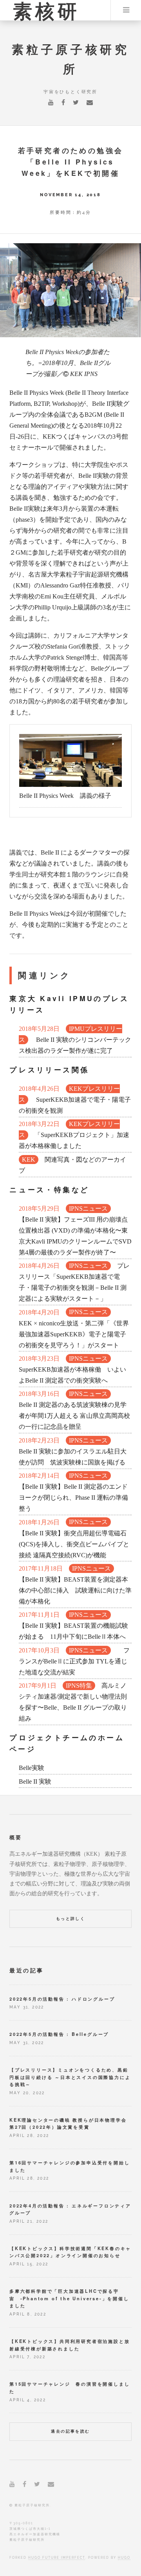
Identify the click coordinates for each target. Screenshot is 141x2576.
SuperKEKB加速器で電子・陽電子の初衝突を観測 (75, 1100)
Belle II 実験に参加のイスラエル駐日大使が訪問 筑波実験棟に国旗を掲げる (73, 1451)
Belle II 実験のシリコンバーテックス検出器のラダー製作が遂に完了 (75, 1040)
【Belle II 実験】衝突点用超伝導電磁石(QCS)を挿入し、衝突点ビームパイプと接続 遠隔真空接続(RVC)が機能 (74, 1539)
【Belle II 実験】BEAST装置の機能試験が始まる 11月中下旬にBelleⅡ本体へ (73, 1626)
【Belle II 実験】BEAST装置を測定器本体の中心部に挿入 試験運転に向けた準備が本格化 (75, 1585)
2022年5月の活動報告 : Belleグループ (59, 2034)
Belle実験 (32, 1768)
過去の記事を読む (70, 2431)
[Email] (90, 103)
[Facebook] (63, 103)
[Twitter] (76, 103)
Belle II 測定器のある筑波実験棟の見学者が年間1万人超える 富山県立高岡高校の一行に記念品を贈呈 (74, 1410)
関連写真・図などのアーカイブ (72, 1165)
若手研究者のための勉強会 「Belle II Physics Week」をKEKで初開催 (75, 162)
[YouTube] (51, 103)
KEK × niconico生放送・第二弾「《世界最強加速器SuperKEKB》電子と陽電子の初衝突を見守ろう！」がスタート (74, 1329)
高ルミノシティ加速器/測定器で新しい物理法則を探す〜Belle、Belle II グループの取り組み (73, 1702)
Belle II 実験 (35, 1782)
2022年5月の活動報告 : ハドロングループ (62, 1999)
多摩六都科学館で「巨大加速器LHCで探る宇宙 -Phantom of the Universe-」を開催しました (69, 2298)
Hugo (124, 2558)
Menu (126, 10)
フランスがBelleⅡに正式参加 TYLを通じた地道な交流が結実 (74, 1661)
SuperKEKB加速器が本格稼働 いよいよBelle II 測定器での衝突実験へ (72, 1369)
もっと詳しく (70, 1919)
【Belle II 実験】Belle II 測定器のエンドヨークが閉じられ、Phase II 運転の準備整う (73, 1492)
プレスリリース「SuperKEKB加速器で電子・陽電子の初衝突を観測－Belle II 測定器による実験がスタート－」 (74, 1282)
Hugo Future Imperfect (57, 2558)
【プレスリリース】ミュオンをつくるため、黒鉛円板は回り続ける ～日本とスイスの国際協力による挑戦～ (70, 2077)
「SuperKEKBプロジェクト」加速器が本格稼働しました (74, 1135)
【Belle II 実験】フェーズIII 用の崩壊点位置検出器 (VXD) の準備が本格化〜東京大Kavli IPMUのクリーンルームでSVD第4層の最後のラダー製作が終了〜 (75, 1230)
